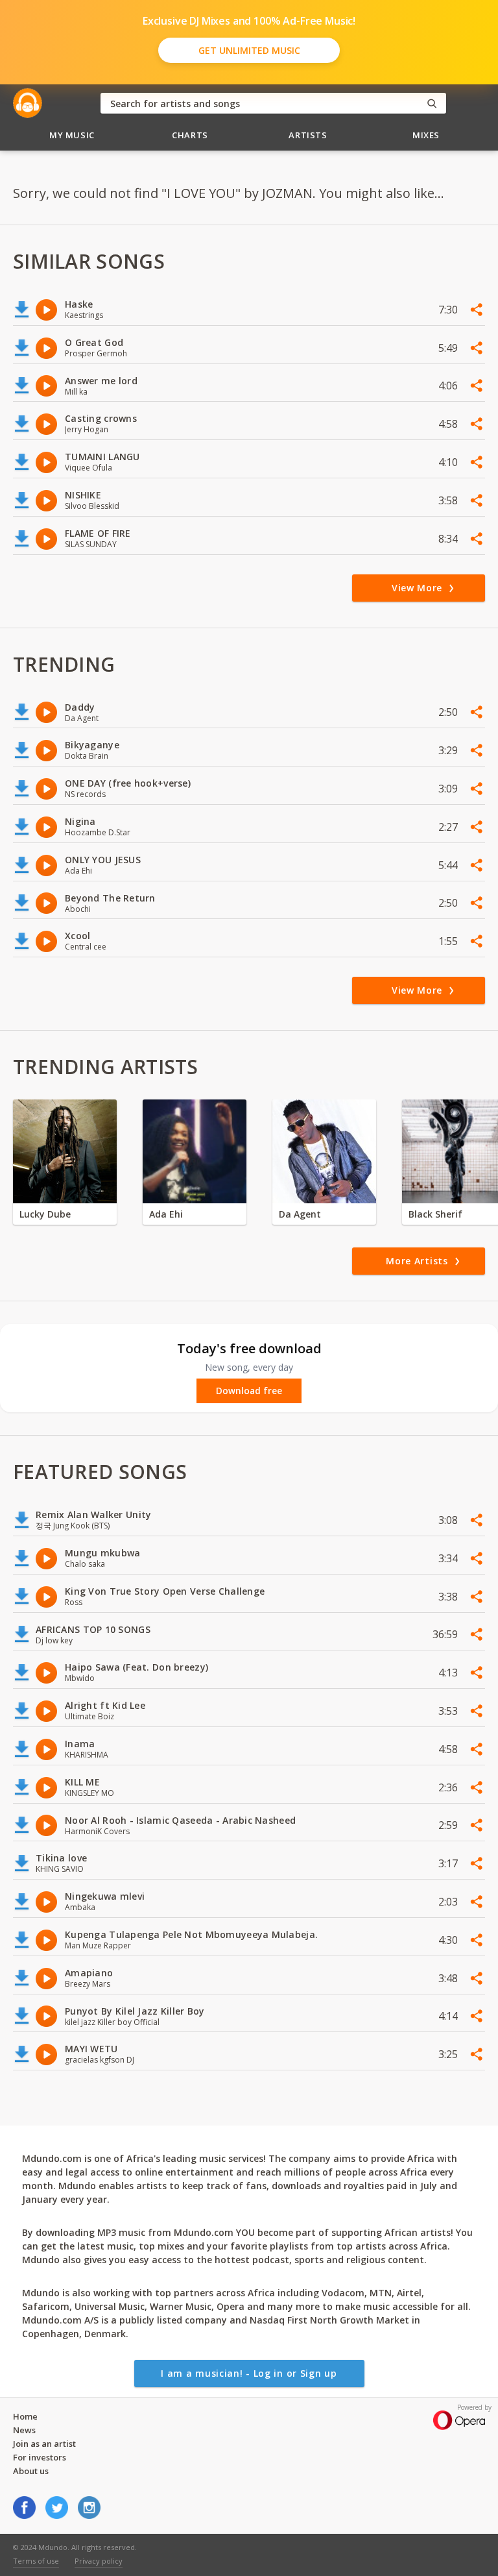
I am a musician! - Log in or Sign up (249, 2373)
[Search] (432, 104)
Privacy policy (99, 2561)
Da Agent (300, 1214)
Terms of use (36, 2561)
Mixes (426, 135)
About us (31, 2471)
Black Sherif (435, 1214)
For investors (40, 2457)
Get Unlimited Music (249, 50)
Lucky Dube (45, 1214)
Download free (249, 1391)
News (24, 2430)
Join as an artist (44, 2444)
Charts (190, 135)
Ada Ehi (166, 1214)
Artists (308, 135)
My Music (72, 135)
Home (25, 2416)
